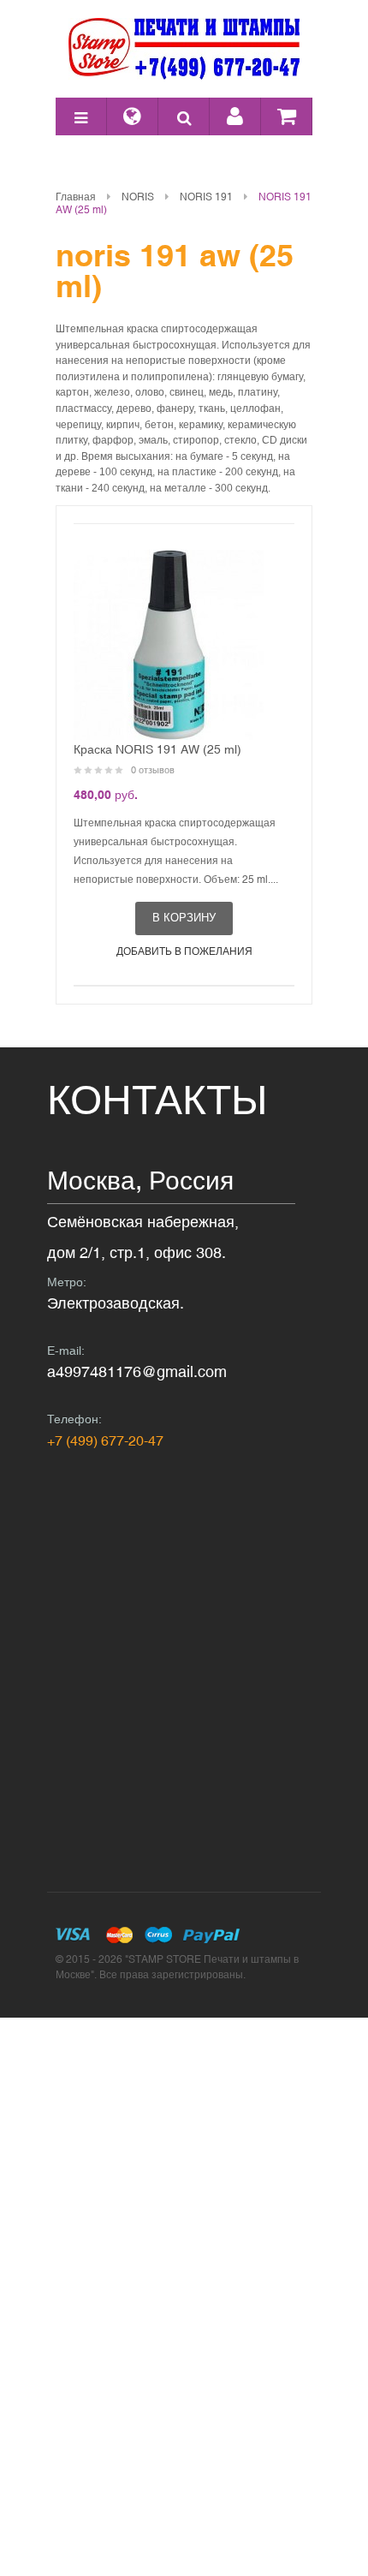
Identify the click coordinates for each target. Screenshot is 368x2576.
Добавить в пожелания (184, 951)
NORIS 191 (206, 197)
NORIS (138, 197)
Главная (76, 197)
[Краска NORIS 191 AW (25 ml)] (169, 645)
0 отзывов (153, 770)
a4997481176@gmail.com (137, 1371)
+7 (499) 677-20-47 (105, 1440)
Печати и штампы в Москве (184, 49)
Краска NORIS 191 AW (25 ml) (157, 749)
